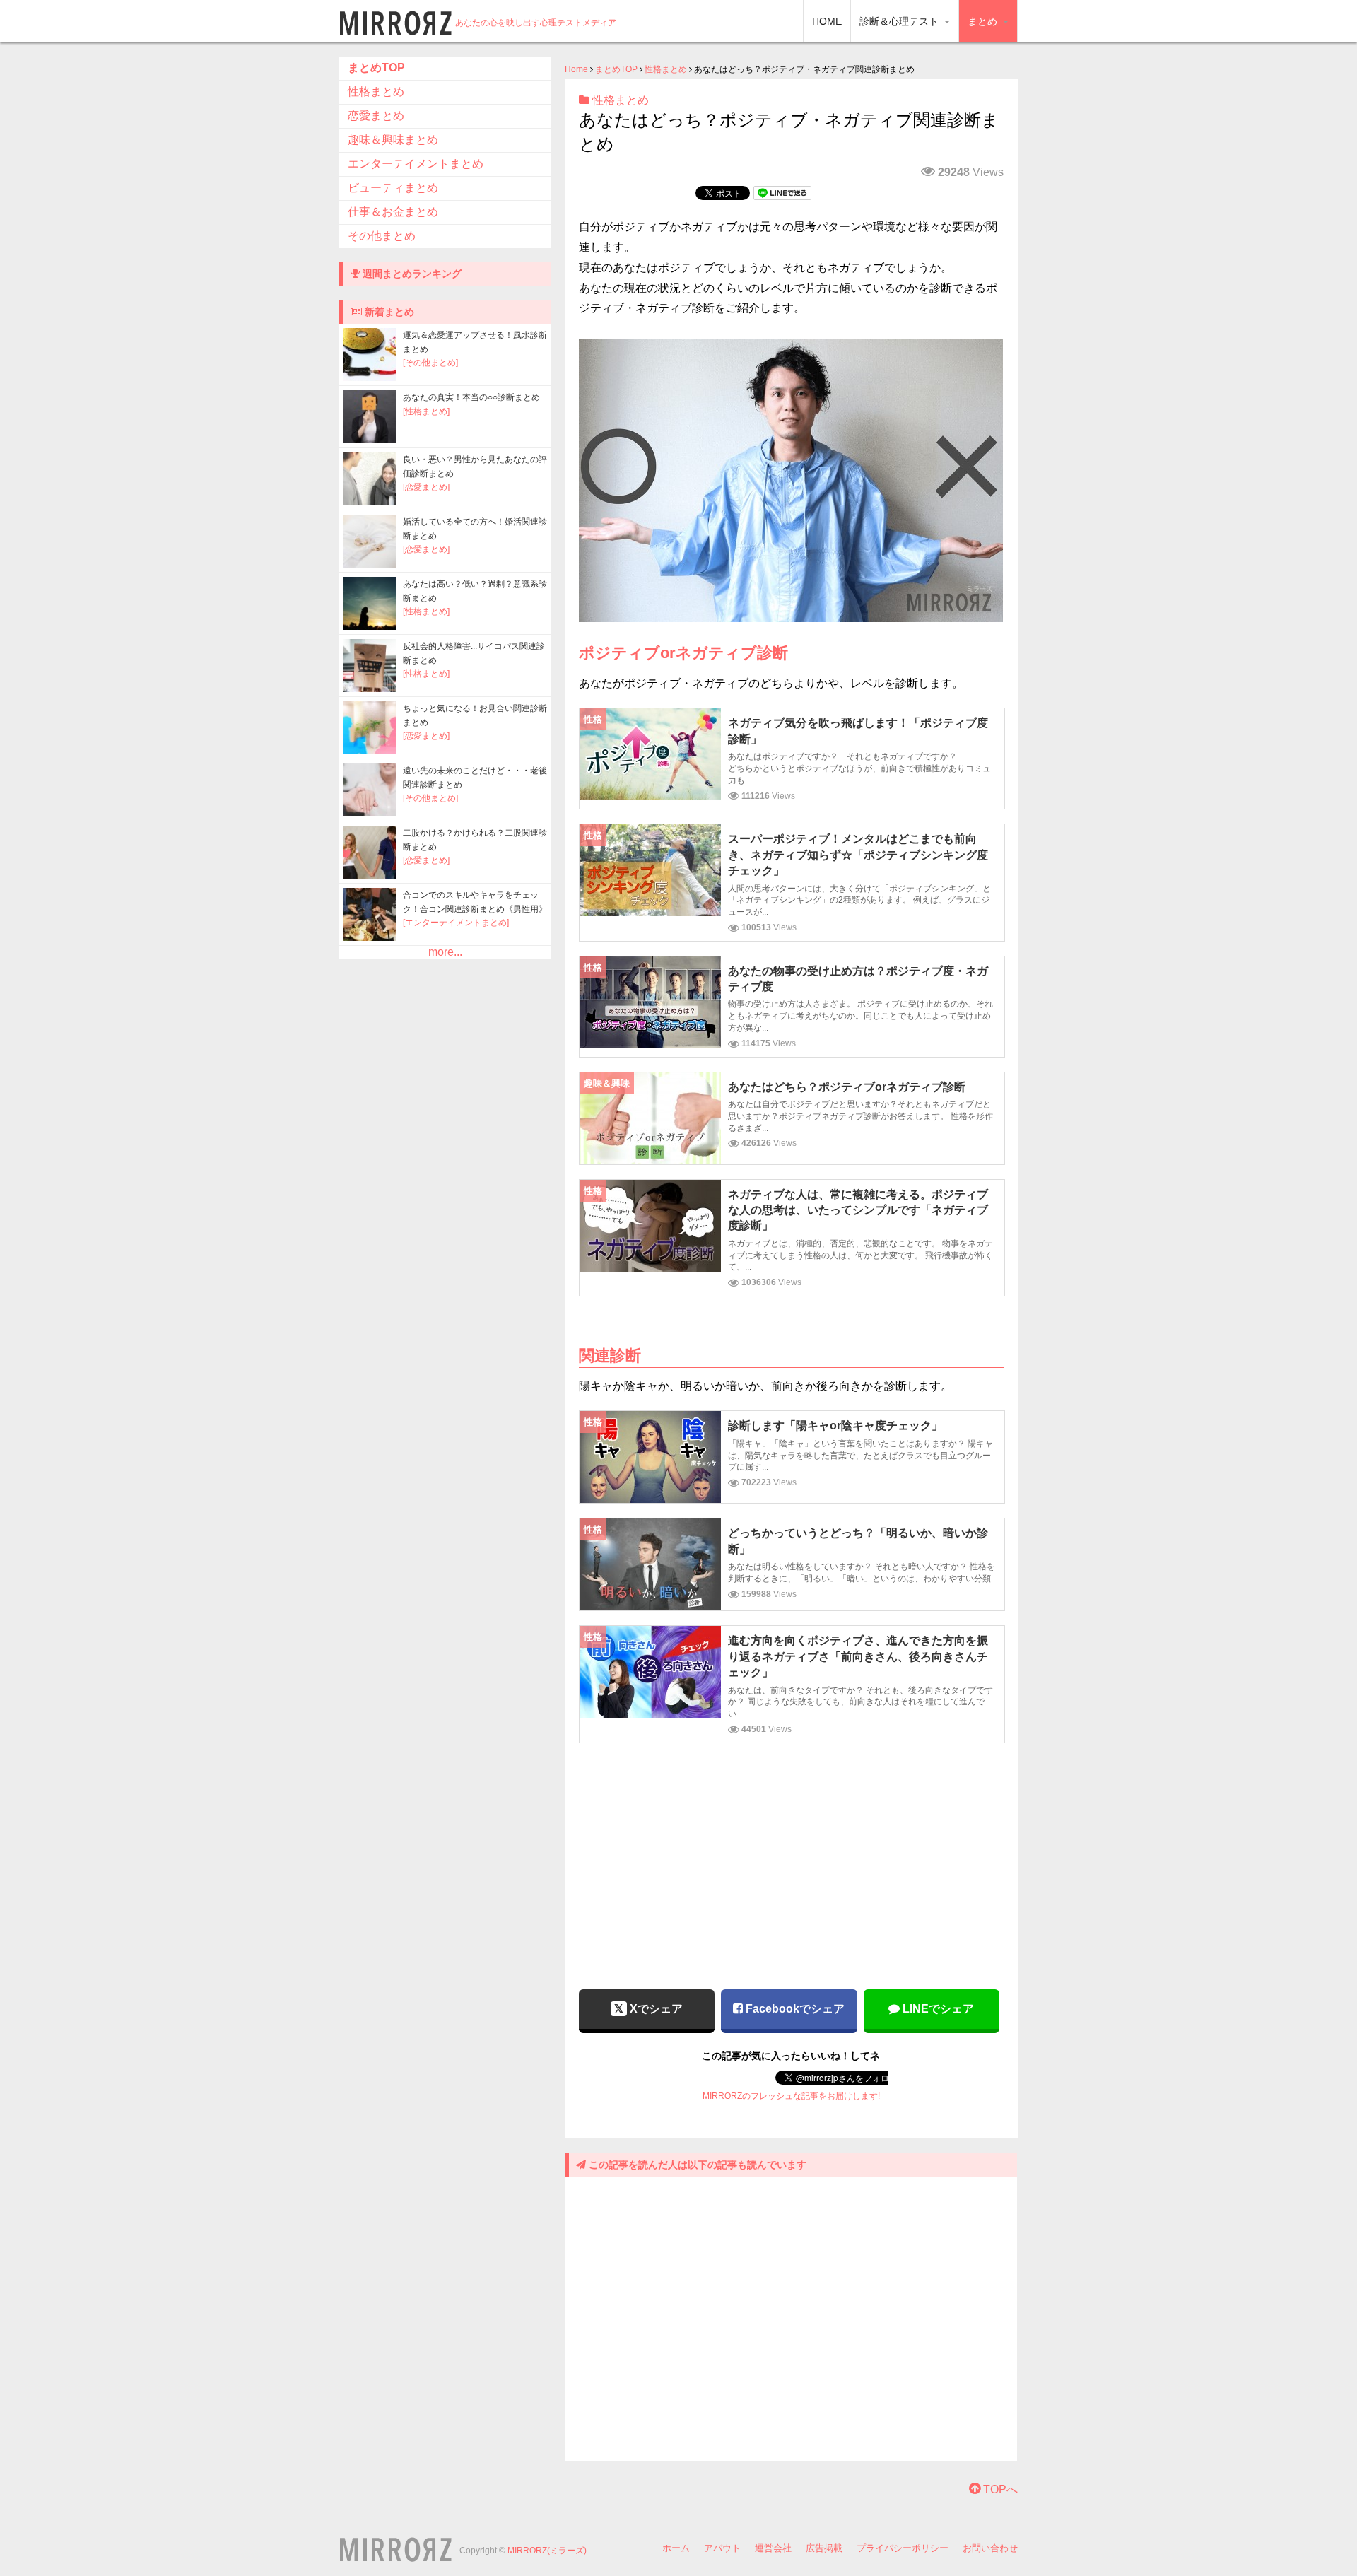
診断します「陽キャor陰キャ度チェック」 (835, 1425)
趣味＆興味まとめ (393, 140)
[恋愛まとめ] (426, 487)
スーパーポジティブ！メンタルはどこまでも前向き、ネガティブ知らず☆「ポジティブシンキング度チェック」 (858, 855)
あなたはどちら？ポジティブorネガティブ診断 (847, 1087)
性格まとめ (666, 69)
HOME (827, 21)
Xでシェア (655, 2009)
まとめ (984, 21)
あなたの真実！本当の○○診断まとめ (471, 397)
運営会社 (773, 2548)
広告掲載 (824, 2548)
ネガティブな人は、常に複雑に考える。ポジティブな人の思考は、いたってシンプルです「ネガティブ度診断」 (858, 1210)
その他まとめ (382, 236)
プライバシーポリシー (903, 2548)
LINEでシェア (937, 2009)
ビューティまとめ (393, 188)
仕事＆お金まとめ (393, 212)
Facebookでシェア (794, 2009)
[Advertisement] (791, 1856)
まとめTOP (616, 69)
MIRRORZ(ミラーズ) (547, 2551)
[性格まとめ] (426, 411)
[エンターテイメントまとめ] (456, 923)
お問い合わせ (990, 2548)
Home (576, 69)
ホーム (676, 2548)
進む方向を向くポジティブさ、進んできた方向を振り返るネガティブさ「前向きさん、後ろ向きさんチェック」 (858, 1656)
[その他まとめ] (430, 363)
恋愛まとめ (376, 116)
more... (445, 952)
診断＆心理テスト (900, 21)
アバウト (722, 2548)
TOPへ (999, 2489)
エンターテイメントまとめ (416, 164)
